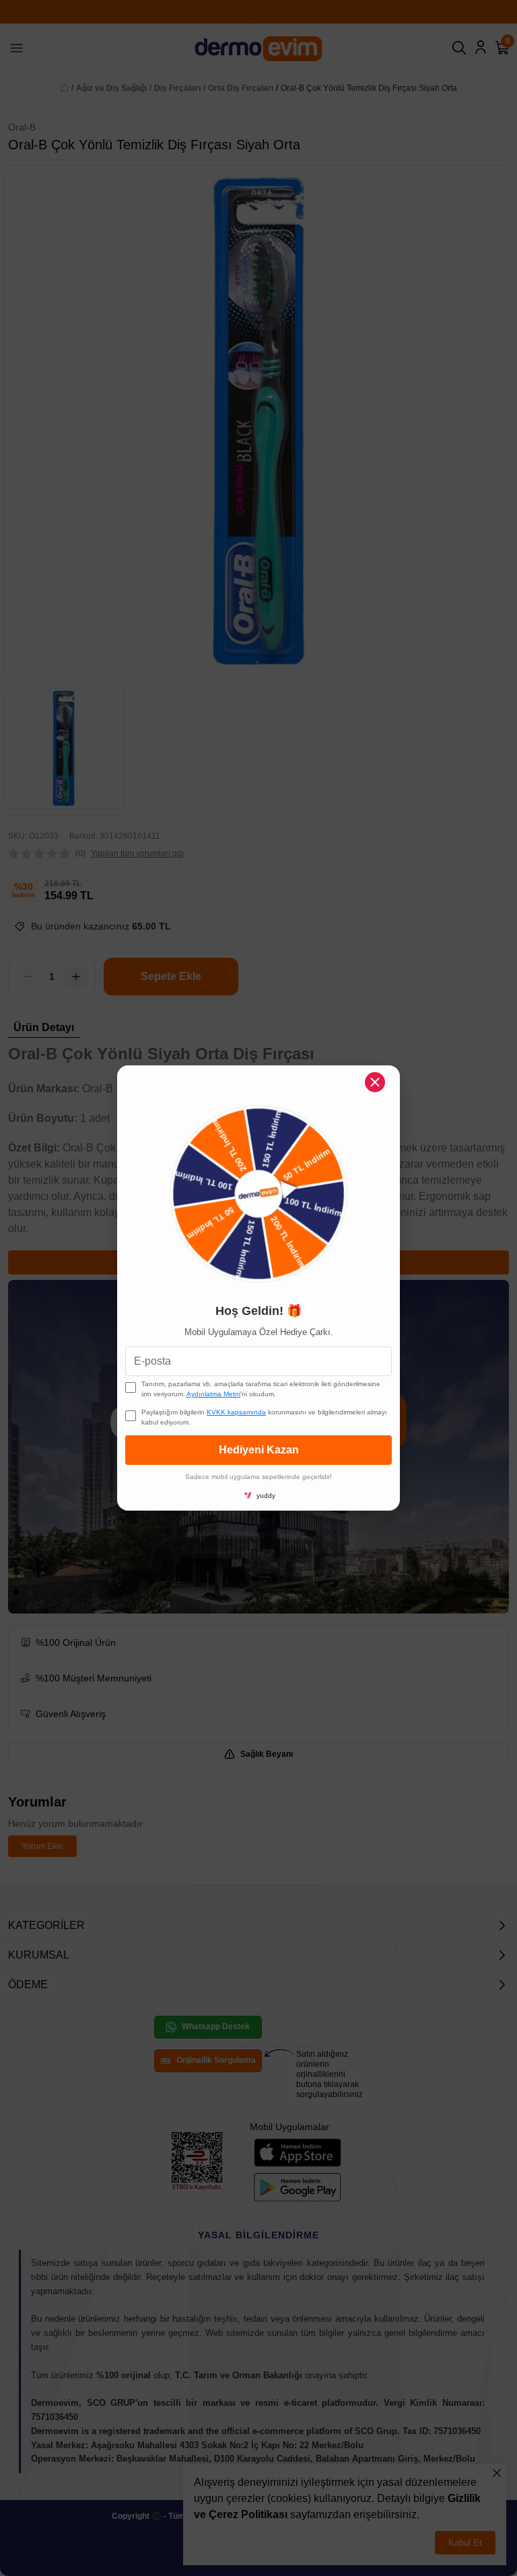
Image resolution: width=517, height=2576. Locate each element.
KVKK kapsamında (236, 1412)
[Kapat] (375, 1082)
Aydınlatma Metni (213, 1394)
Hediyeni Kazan (259, 1450)
